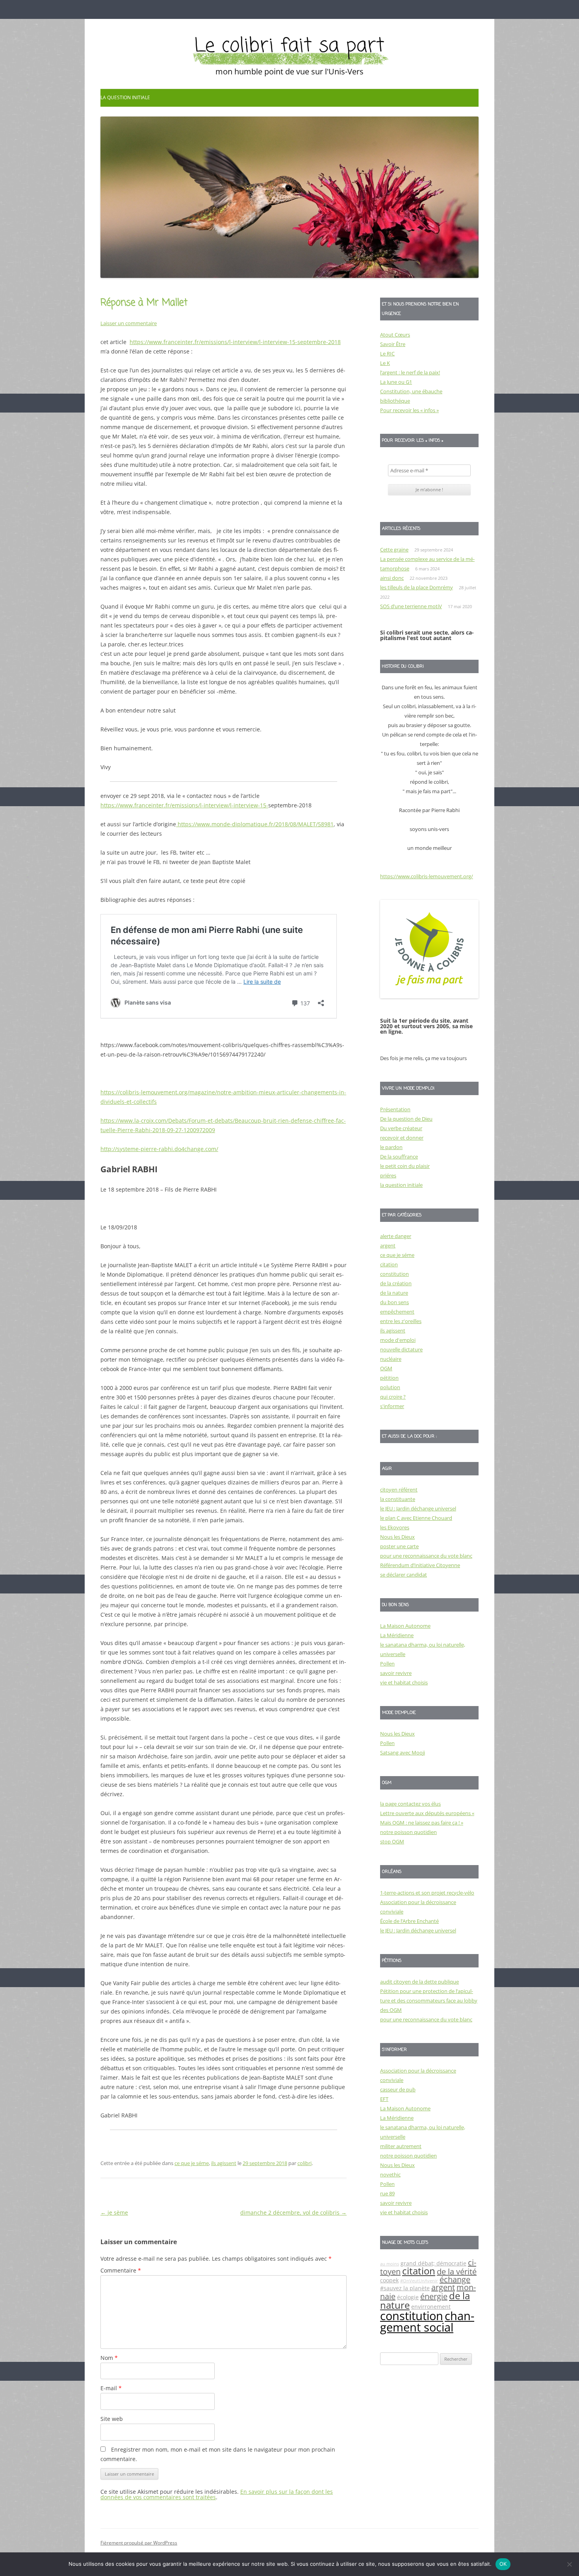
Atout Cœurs (395, 335)
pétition (389, 1378)
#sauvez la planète (405, 2288)
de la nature (394, 1293)
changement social (427, 2322)
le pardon (391, 1147)
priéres (388, 1175)
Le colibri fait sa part (289, 46)
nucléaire (391, 1359)
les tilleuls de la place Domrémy (417, 587)
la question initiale (125, 97)
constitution (394, 1274)
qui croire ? (393, 1397)
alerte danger (396, 1236)
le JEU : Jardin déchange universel (418, 1508)
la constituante (398, 1499)
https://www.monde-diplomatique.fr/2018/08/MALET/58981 (255, 824)
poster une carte (399, 1546)
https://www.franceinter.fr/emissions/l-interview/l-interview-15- (184, 805)
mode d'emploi (398, 1340)
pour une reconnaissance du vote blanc (426, 1556)
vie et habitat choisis (404, 1682)
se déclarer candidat (404, 1575)
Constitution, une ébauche (411, 391)
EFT (384, 2099)
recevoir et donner (402, 1138)
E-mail (111, 2388)
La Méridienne (397, 1635)
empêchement (397, 1312)
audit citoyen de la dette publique (419, 1982)
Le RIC (387, 353)
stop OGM (392, 1841)
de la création (396, 1283)
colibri (304, 2163)
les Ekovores (395, 1527)
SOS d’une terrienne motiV (411, 606)
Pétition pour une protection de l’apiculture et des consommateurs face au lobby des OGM (429, 2000)
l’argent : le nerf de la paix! (410, 372)
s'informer (392, 1406)
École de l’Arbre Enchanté (409, 1921)
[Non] (569, 2564)
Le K (385, 363)
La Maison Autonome (405, 1626)
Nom (109, 2358)
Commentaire (121, 2270)
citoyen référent (399, 1490)
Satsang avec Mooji (403, 1752)
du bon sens (394, 1302)
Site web (112, 2419)
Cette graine (394, 550)
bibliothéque (395, 401)
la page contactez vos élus (410, 1804)
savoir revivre (396, 1673)
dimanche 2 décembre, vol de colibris (293, 2212)
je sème (114, 2212)
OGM (386, 1368)
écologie (408, 2297)
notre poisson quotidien (408, 1832)
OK (503, 2564)
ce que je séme (192, 2163)
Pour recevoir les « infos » (409, 410)
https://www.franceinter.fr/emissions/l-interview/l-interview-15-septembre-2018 (235, 342)
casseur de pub (398, 2089)
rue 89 (387, 2193)
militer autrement (401, 2146)
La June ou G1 (396, 382)
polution (390, 1387)
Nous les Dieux (397, 1537)
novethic (390, 2174)
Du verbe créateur (401, 1128)
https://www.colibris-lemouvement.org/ (427, 876)
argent (388, 1245)
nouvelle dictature (401, 1349)
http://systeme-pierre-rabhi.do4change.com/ (159, 1149)
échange (455, 2279)
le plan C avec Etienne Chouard (416, 1518)
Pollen (387, 1664)
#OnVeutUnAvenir (419, 2281)
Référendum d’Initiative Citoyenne (420, 1565)
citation (389, 1264)
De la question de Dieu (406, 1119)
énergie (434, 2296)
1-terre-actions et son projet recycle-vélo (427, 1893)
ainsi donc (392, 578)
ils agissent (224, 2163)
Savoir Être (393, 344)
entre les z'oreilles (401, 1321)
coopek (389, 2280)
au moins (390, 2264)
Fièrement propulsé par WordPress (139, 2543)
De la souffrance (399, 1157)
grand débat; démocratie (433, 2263)
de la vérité (457, 2272)
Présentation (395, 1109)
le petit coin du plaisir (405, 1166)
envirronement (431, 2307)
